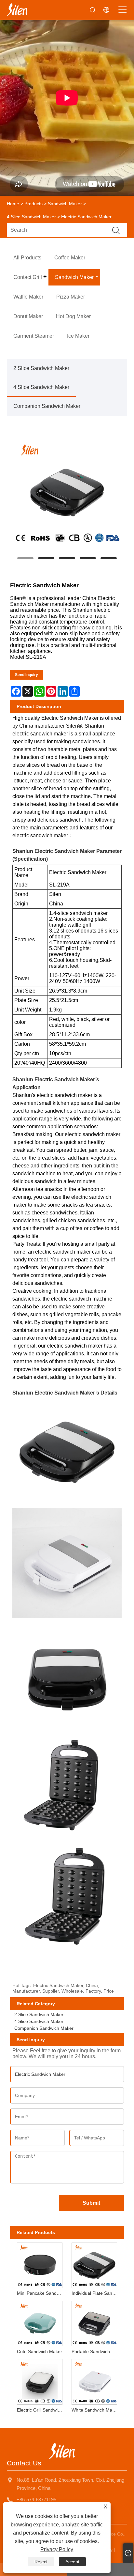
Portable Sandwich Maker (95, 2352)
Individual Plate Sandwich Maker (95, 2293)
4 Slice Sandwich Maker (31, 217)
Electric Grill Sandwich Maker (41, 2410)
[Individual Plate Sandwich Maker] (94, 2264)
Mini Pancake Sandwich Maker (41, 2293)
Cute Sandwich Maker (40, 2352)
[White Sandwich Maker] (94, 2381)
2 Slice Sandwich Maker (41, 368)
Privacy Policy (57, 2549)
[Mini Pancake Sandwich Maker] (40, 2264)
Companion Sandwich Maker (47, 406)
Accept (72, 2562)
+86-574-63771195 (36, 2499)
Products (33, 204)
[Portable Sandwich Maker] (94, 2322)
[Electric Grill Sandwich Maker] (40, 2381)
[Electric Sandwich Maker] (67, 493)
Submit (91, 2203)
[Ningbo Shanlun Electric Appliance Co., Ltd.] (17, 10)
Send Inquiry (27, 675)
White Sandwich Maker (95, 2410)
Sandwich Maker (65, 204)
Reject (41, 2562)
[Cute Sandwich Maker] (40, 2322)
